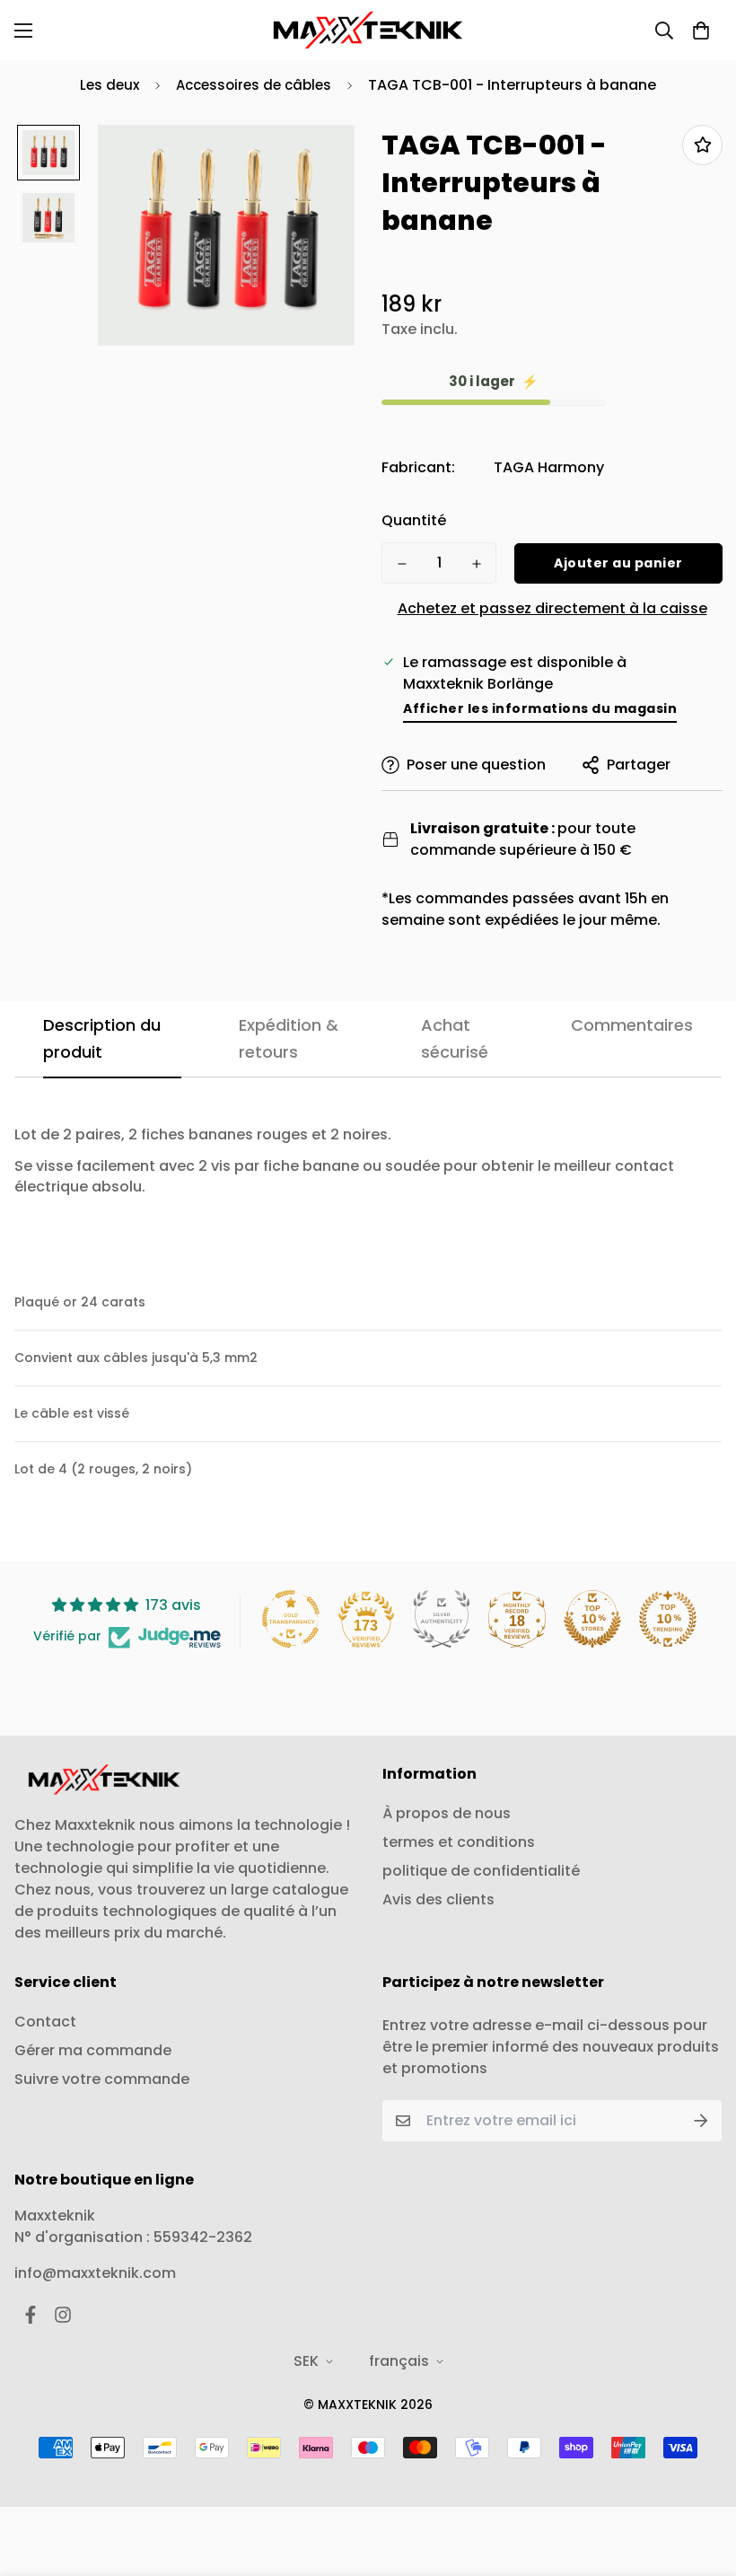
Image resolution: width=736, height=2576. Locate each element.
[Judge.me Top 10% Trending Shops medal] (668, 1619)
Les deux (110, 85)
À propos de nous (447, 1813)
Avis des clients (438, 1899)
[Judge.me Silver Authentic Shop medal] (442, 1619)
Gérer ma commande (93, 2050)
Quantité (414, 520)
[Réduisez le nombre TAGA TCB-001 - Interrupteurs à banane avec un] (402, 564)
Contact (45, 2022)
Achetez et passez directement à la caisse (552, 608)
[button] (701, 31)
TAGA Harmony (549, 467)
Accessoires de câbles (254, 85)
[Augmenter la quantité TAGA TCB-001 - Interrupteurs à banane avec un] (476, 564)
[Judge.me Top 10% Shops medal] (592, 1619)
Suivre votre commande (102, 2079)
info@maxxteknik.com (95, 2273)
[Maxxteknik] (368, 30)
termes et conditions (459, 1842)
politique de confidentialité (481, 1871)
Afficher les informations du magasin (540, 708)
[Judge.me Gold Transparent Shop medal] (291, 1619)
